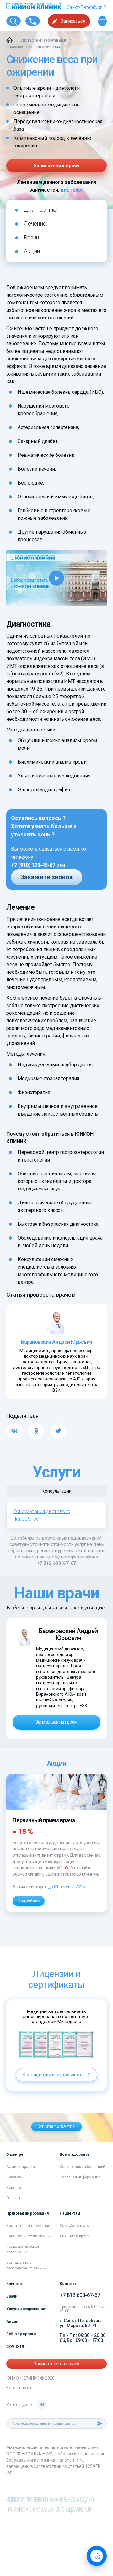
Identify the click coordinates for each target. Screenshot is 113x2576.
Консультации (56, 1491)
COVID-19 (15, 2347)
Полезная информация (80, 2177)
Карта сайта (19, 2388)
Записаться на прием (56, 1722)
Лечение (35, 224)
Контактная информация (28, 2226)
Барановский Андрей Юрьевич (68, 1634)
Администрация (20, 2167)
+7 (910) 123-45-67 (33, 865)
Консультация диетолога (42, 1511)
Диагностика (41, 210)
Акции (32, 251)
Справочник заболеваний (82, 2167)
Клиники (14, 2284)
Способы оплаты (75, 2226)
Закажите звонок (47, 877)
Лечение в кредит (75, 2236)
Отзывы (13, 2198)
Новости (14, 2188)
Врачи (31, 237)
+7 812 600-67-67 (57, 1563)
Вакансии (15, 2177)
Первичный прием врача (44, 1820)
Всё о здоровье (21, 2334)
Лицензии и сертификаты (28, 2236)
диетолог (72, 190)
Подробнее (26, 1519)
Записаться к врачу (57, 166)
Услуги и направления (26, 2309)
